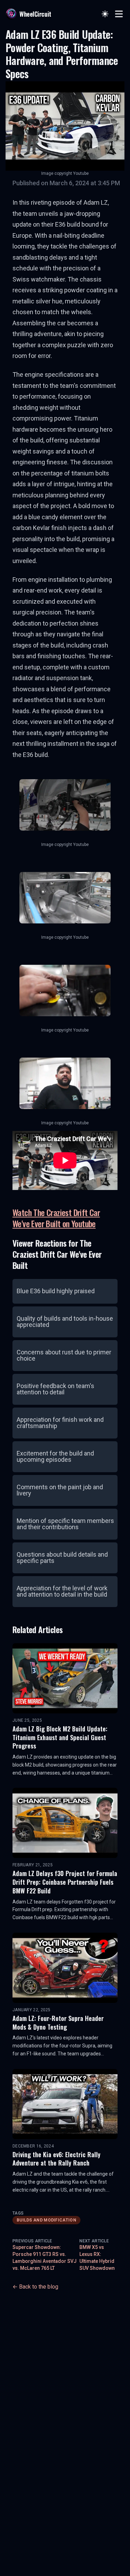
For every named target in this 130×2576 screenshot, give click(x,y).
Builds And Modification (46, 2220)
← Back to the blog (35, 2287)
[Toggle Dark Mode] (105, 14)
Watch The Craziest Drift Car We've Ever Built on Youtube (56, 1218)
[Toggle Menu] (119, 14)
